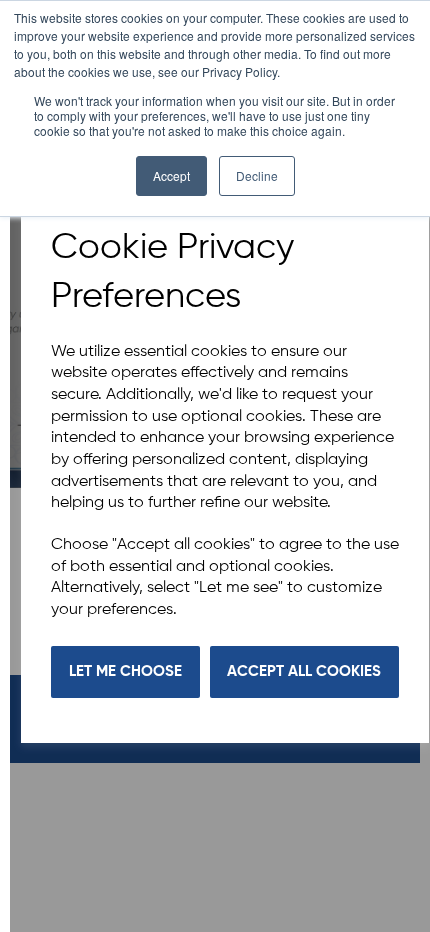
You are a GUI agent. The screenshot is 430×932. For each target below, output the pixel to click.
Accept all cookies (304, 671)
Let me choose (125, 671)
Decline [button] (257, 175)
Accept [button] (171, 175)
